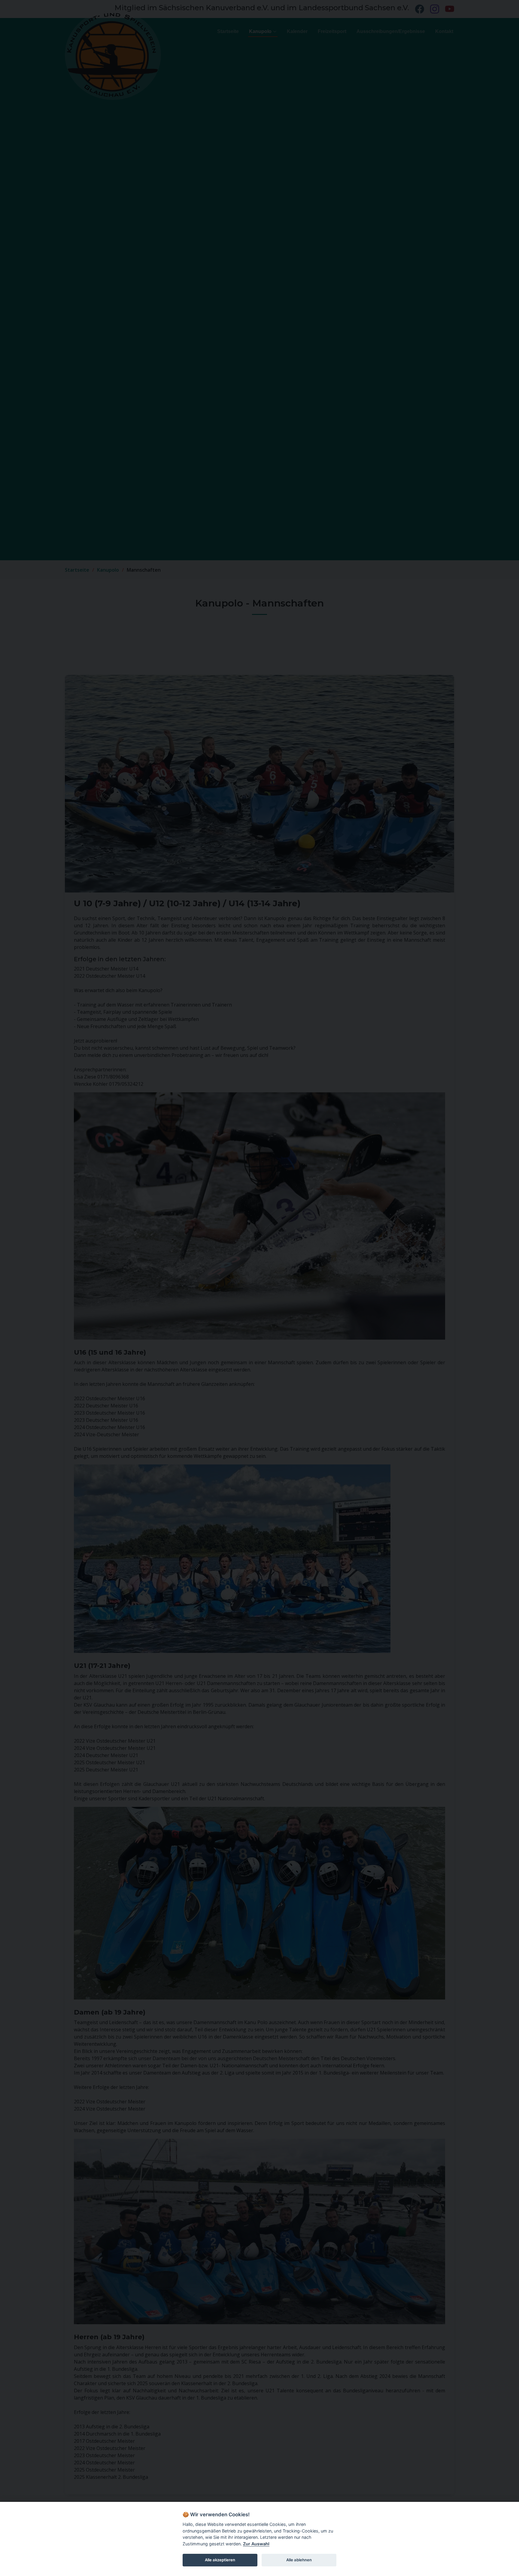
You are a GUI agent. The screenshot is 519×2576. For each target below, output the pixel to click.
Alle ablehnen (299, 2560)
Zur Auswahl (256, 2544)
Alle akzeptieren (220, 2560)
